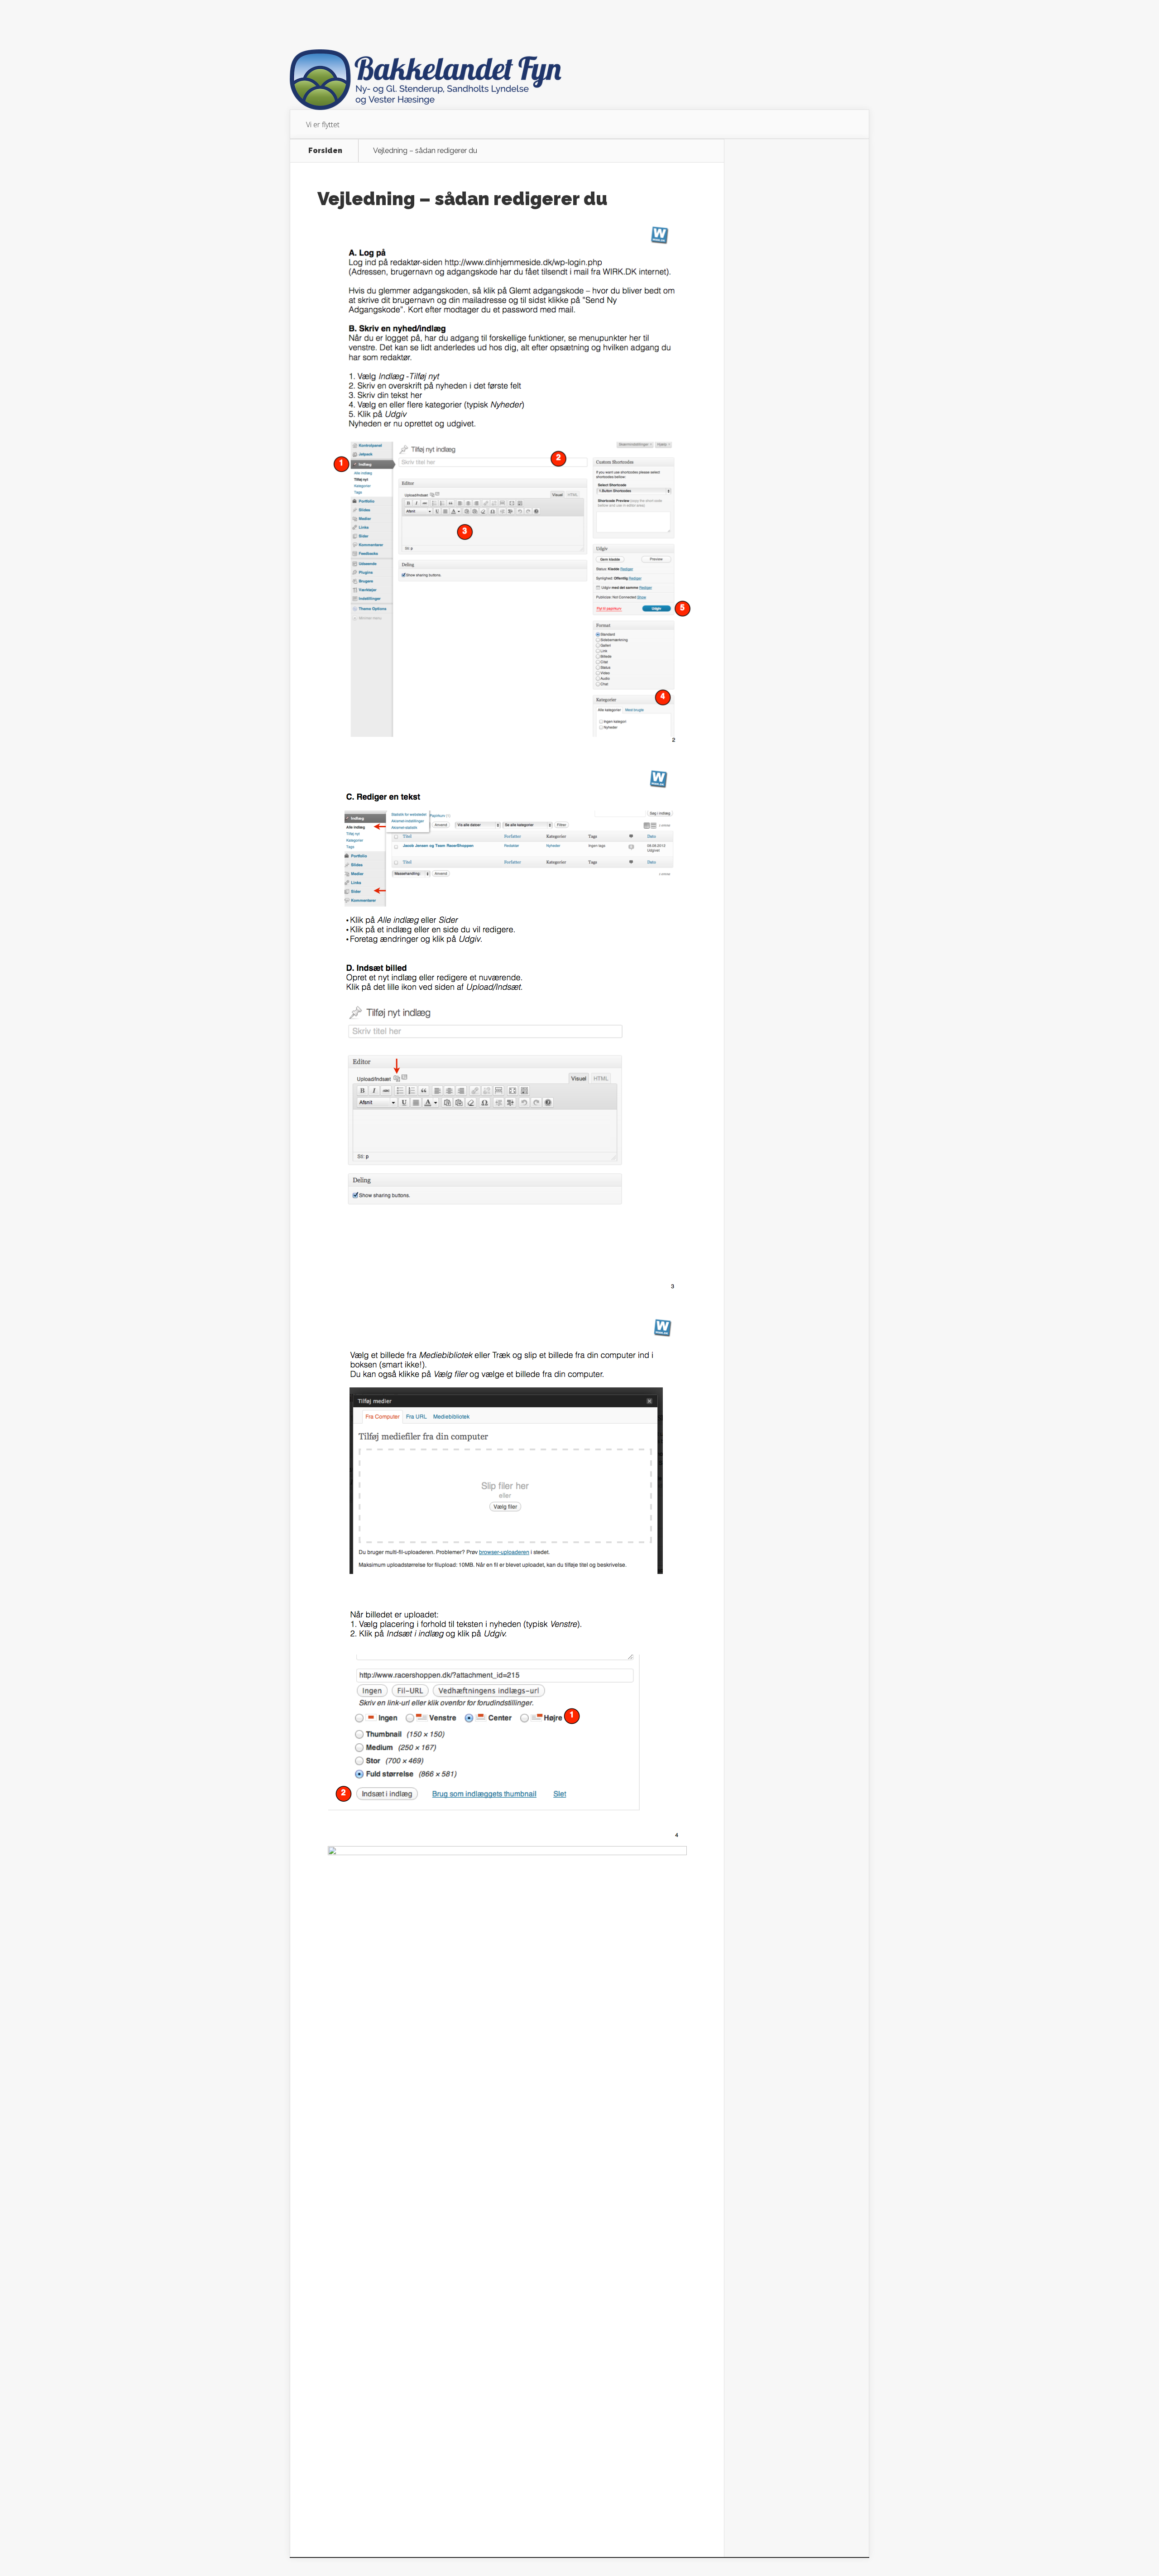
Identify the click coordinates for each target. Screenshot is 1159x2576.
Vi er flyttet (323, 125)
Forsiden (325, 151)
